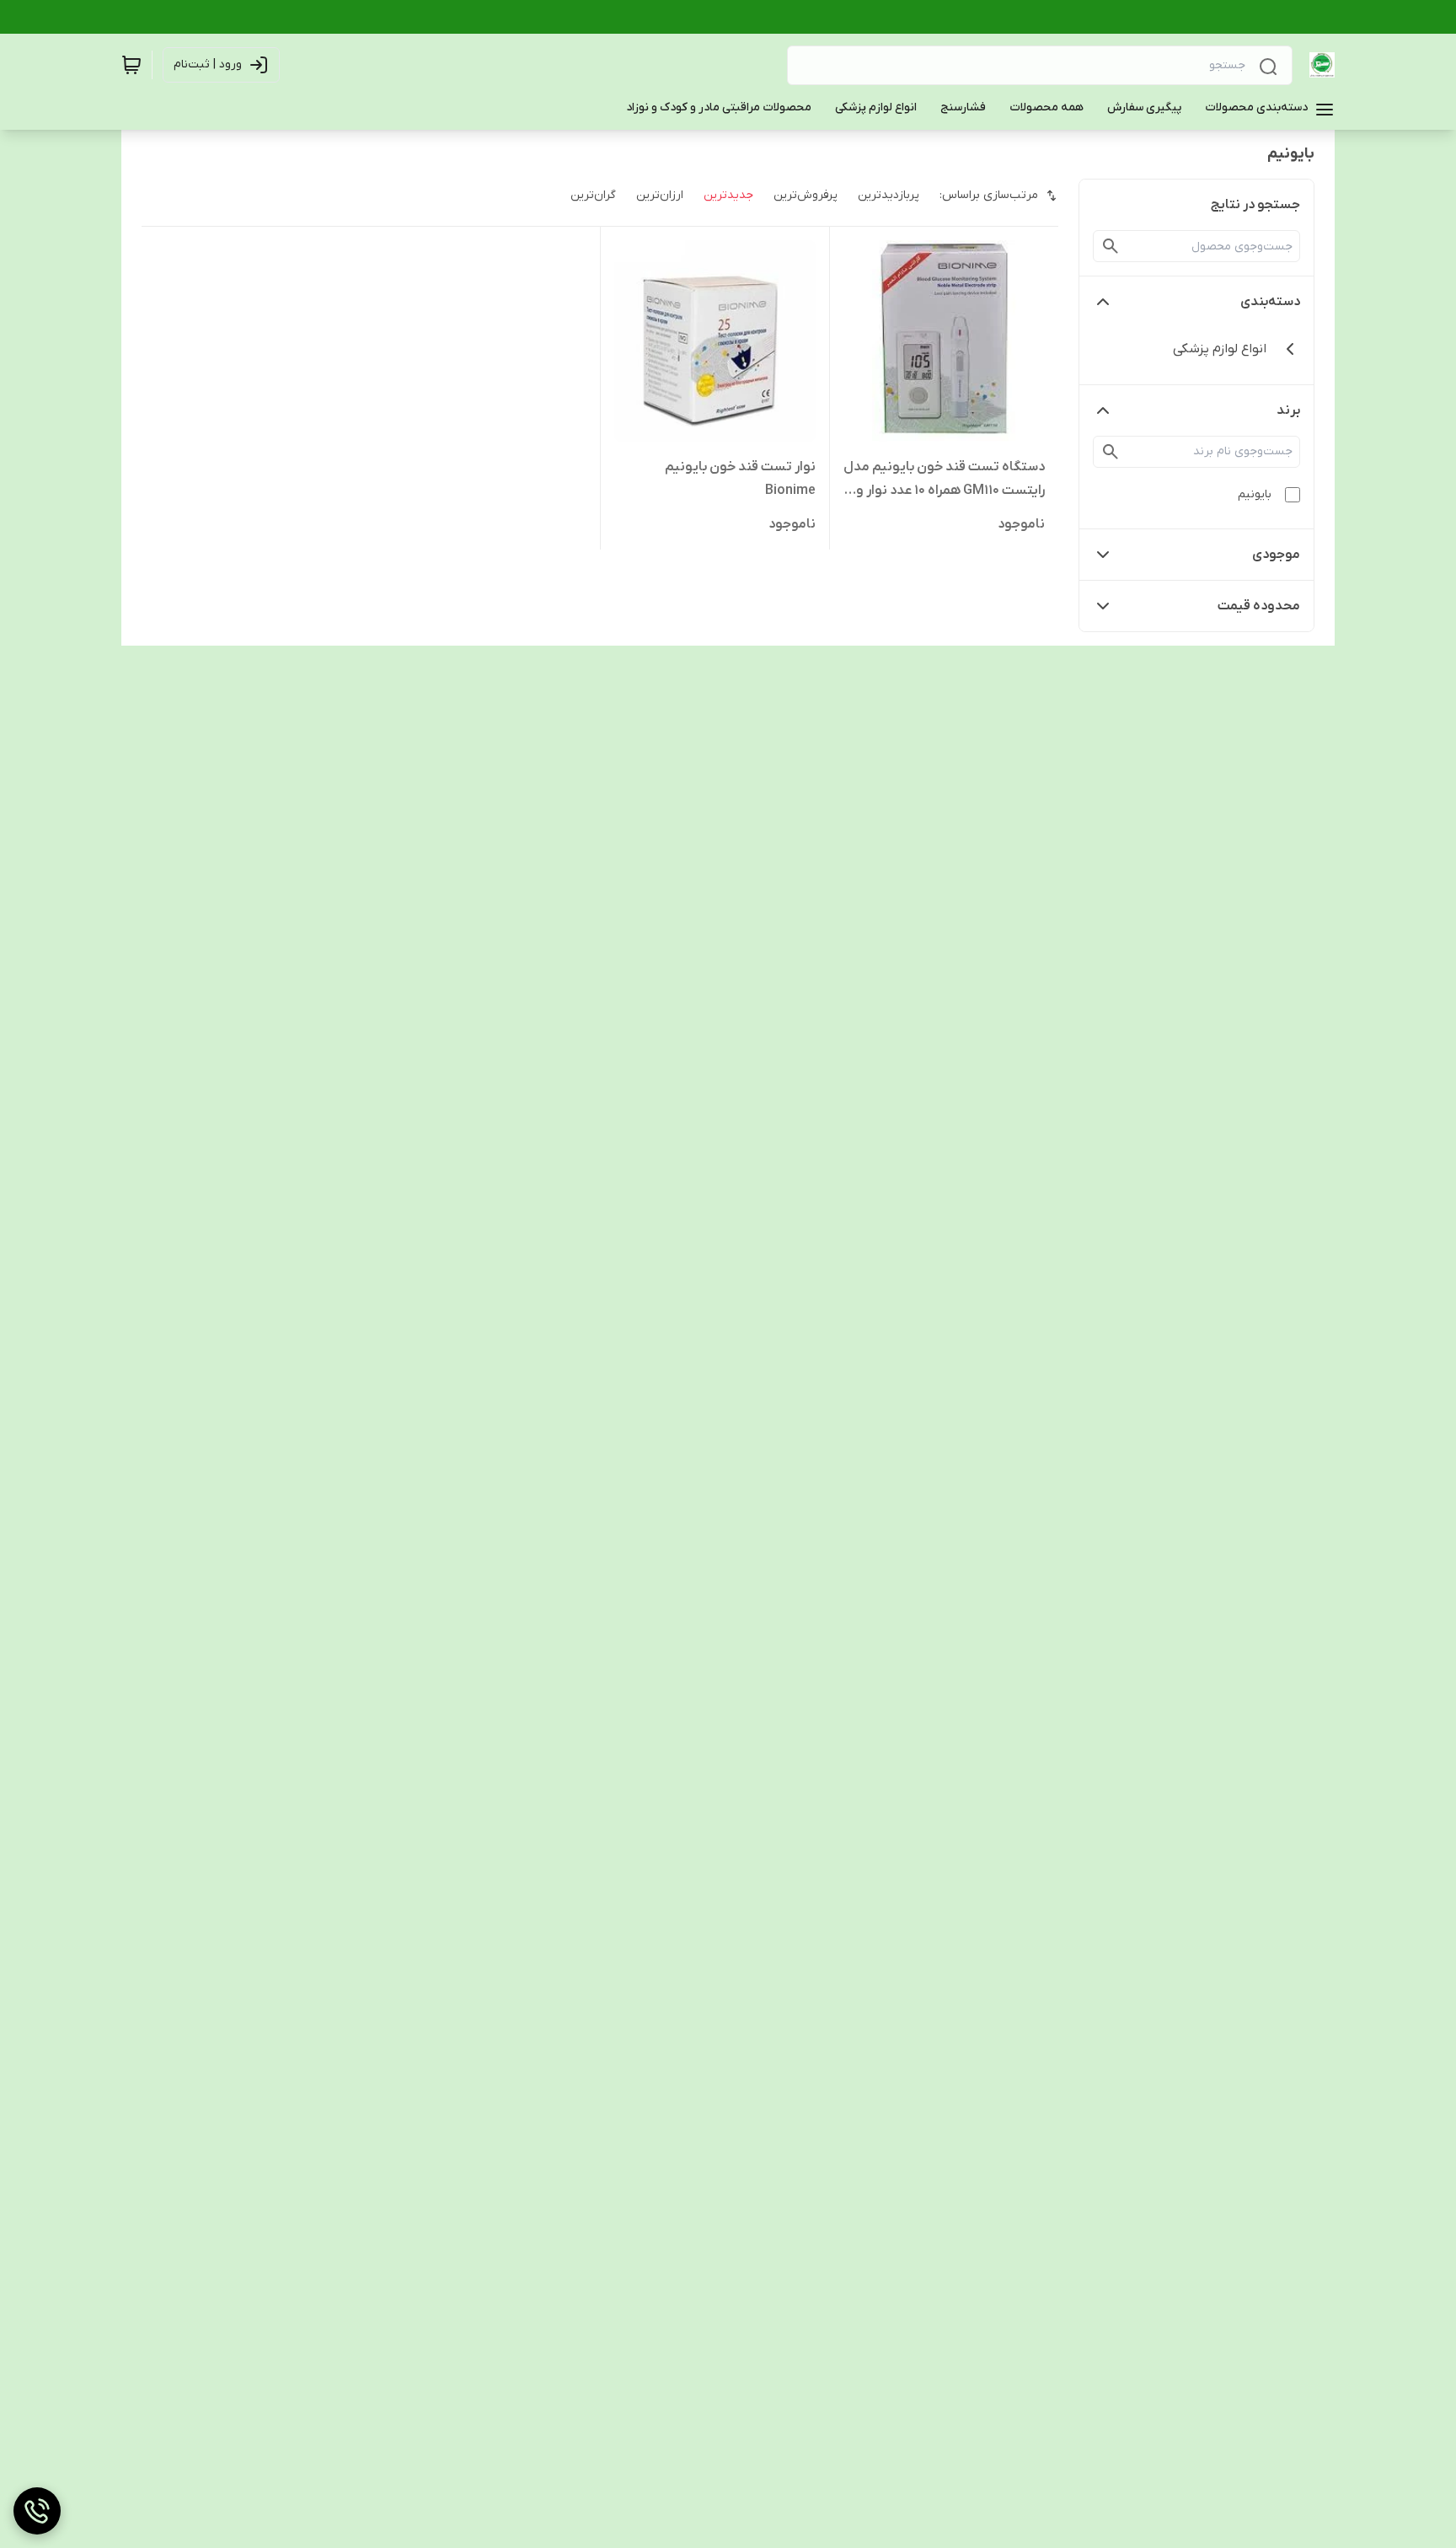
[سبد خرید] (131, 65)
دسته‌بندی (1270, 302)
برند (1288, 410)
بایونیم (1255, 494)
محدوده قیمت (1259, 606)
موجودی (1276, 555)
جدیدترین (728, 195)
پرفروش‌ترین (806, 195)
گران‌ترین (593, 195)
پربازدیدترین (889, 195)
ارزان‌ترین (660, 195)
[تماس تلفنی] (37, 2511)
